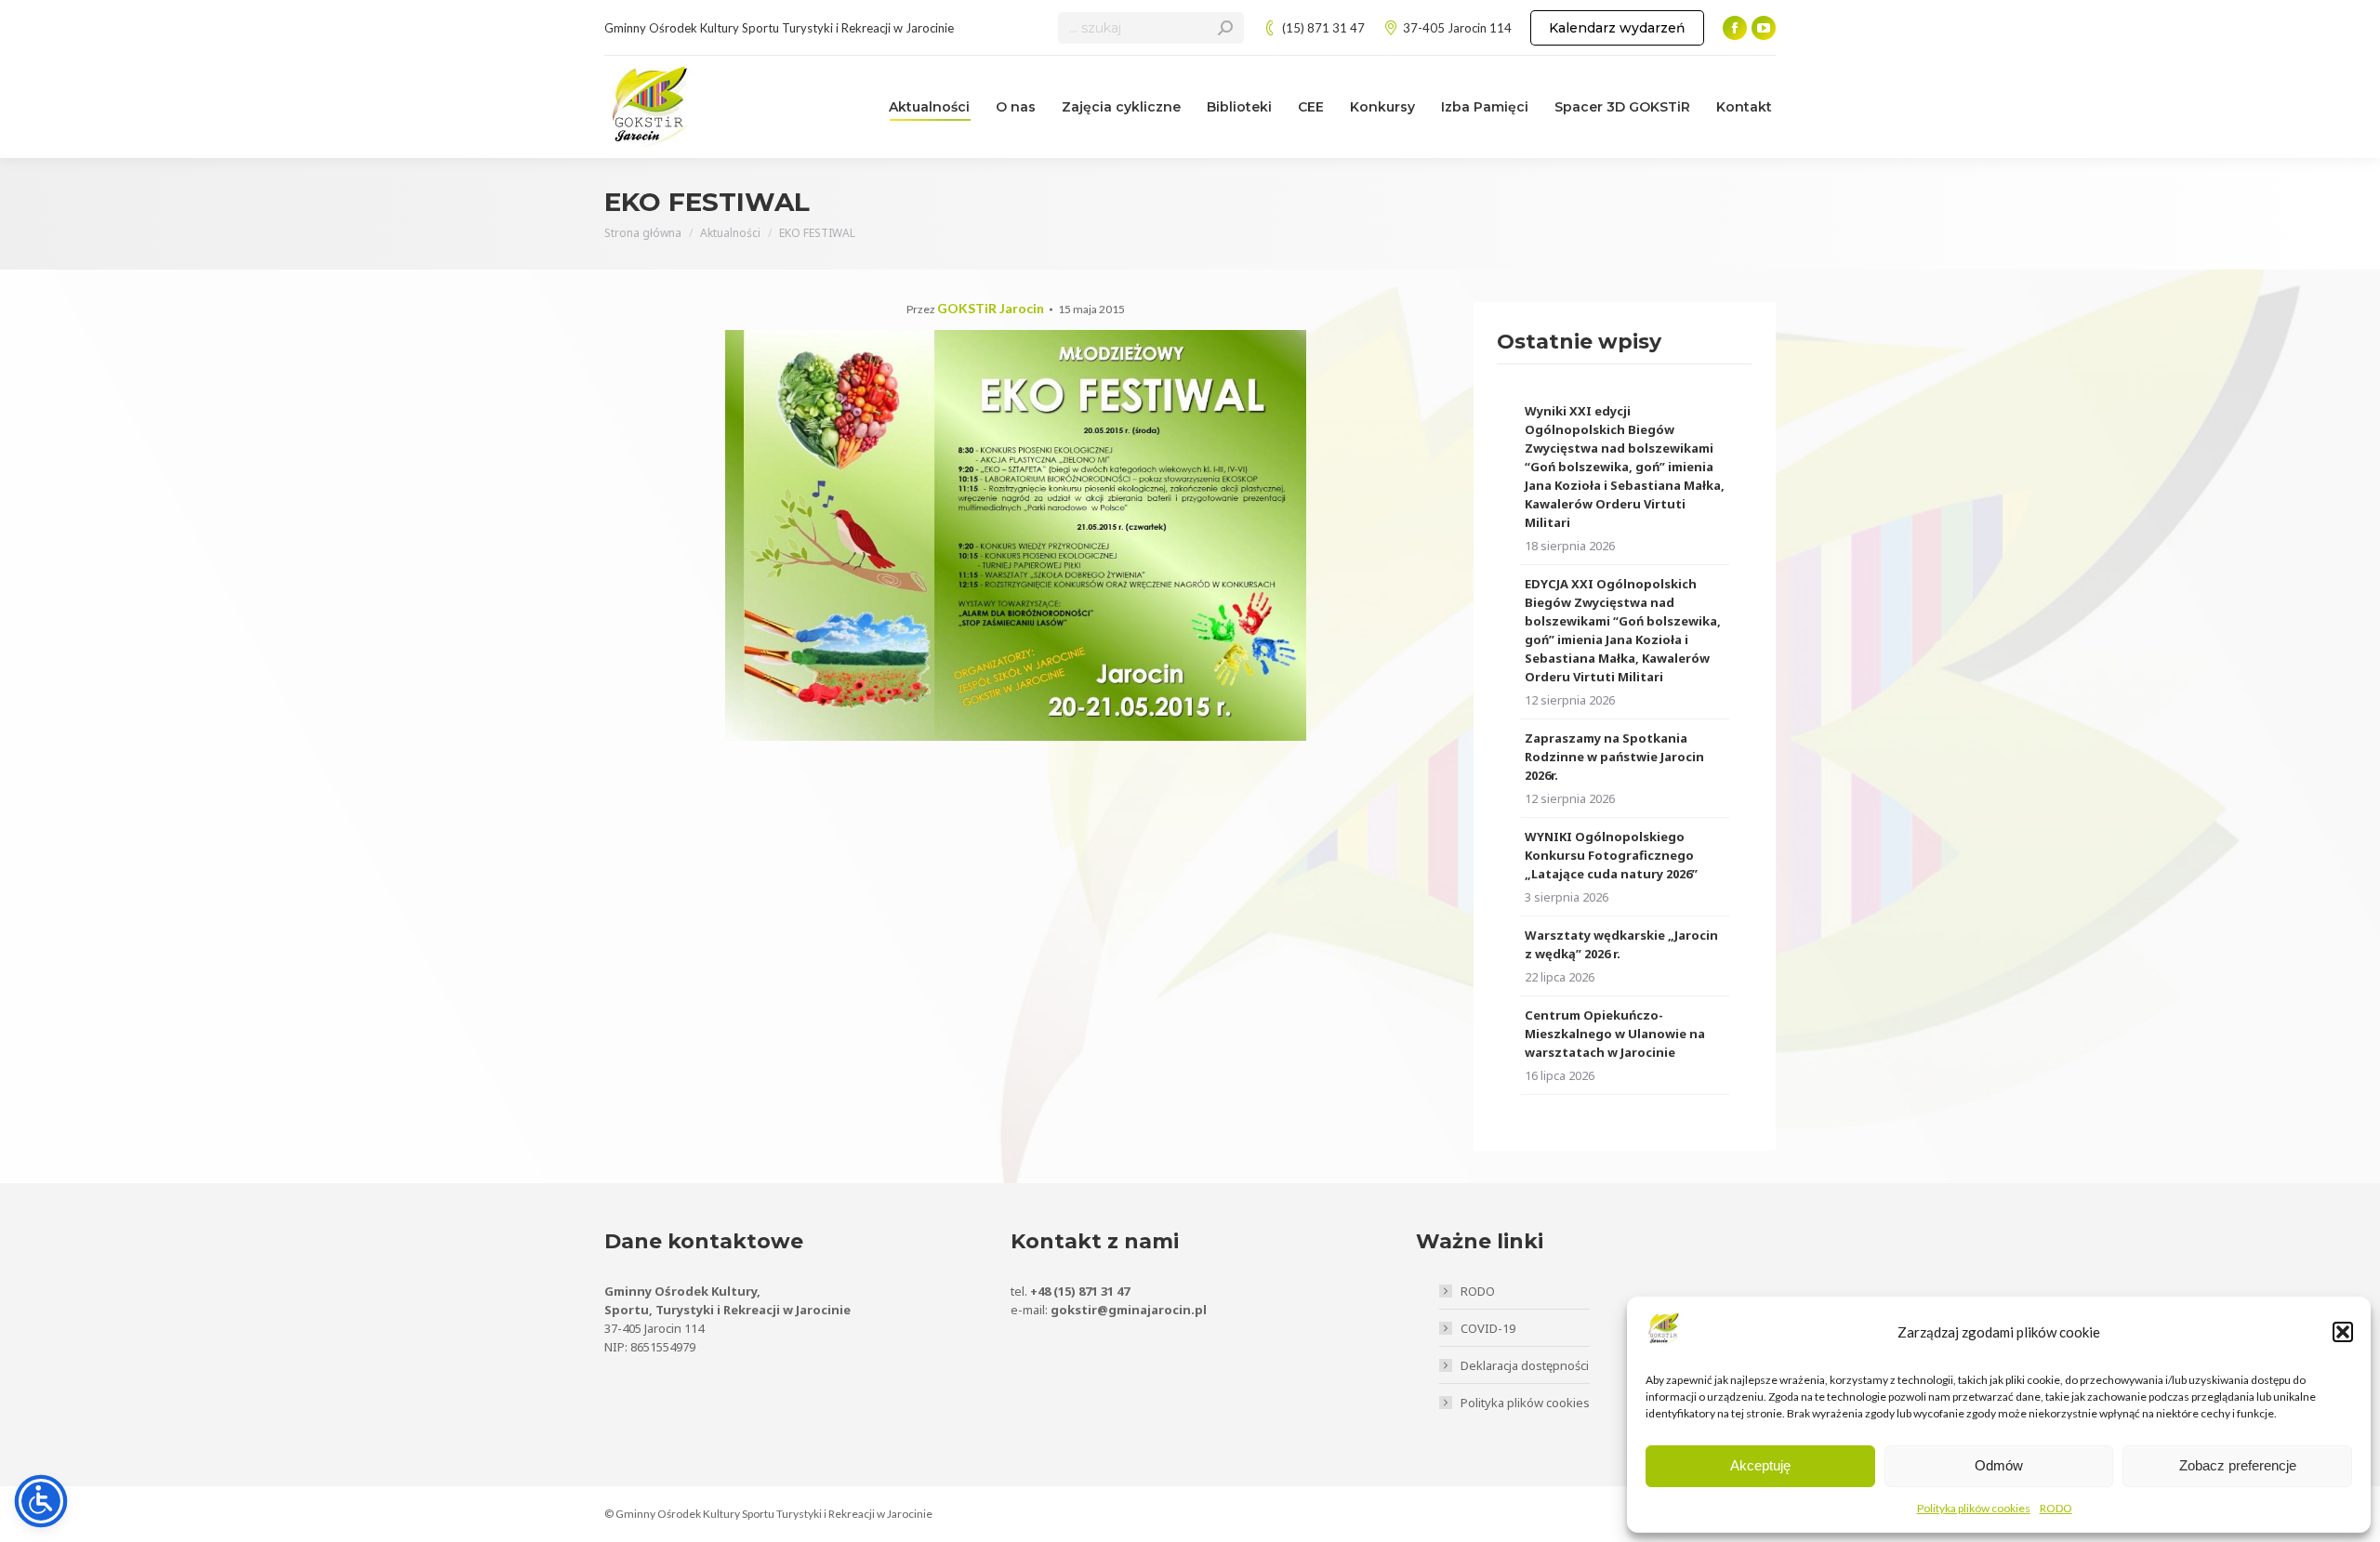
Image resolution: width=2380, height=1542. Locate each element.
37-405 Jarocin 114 (1457, 28)
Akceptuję (1760, 1465)
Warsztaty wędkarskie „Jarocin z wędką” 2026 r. (1621, 944)
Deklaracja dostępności (1525, 1365)
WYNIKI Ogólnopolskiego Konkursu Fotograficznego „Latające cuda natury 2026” (1611, 855)
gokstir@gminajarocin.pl (1129, 1310)
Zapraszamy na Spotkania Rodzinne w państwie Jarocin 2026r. (1614, 757)
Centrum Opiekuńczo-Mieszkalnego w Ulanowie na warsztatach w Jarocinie (1615, 1034)
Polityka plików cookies (1974, 1508)
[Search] (1225, 28)
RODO (2056, 1508)
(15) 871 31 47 (1323, 28)
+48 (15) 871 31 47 (1080, 1291)
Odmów (1999, 1465)
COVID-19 (1488, 1328)
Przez (975, 309)
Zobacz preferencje (2238, 1465)
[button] (2343, 1332)
